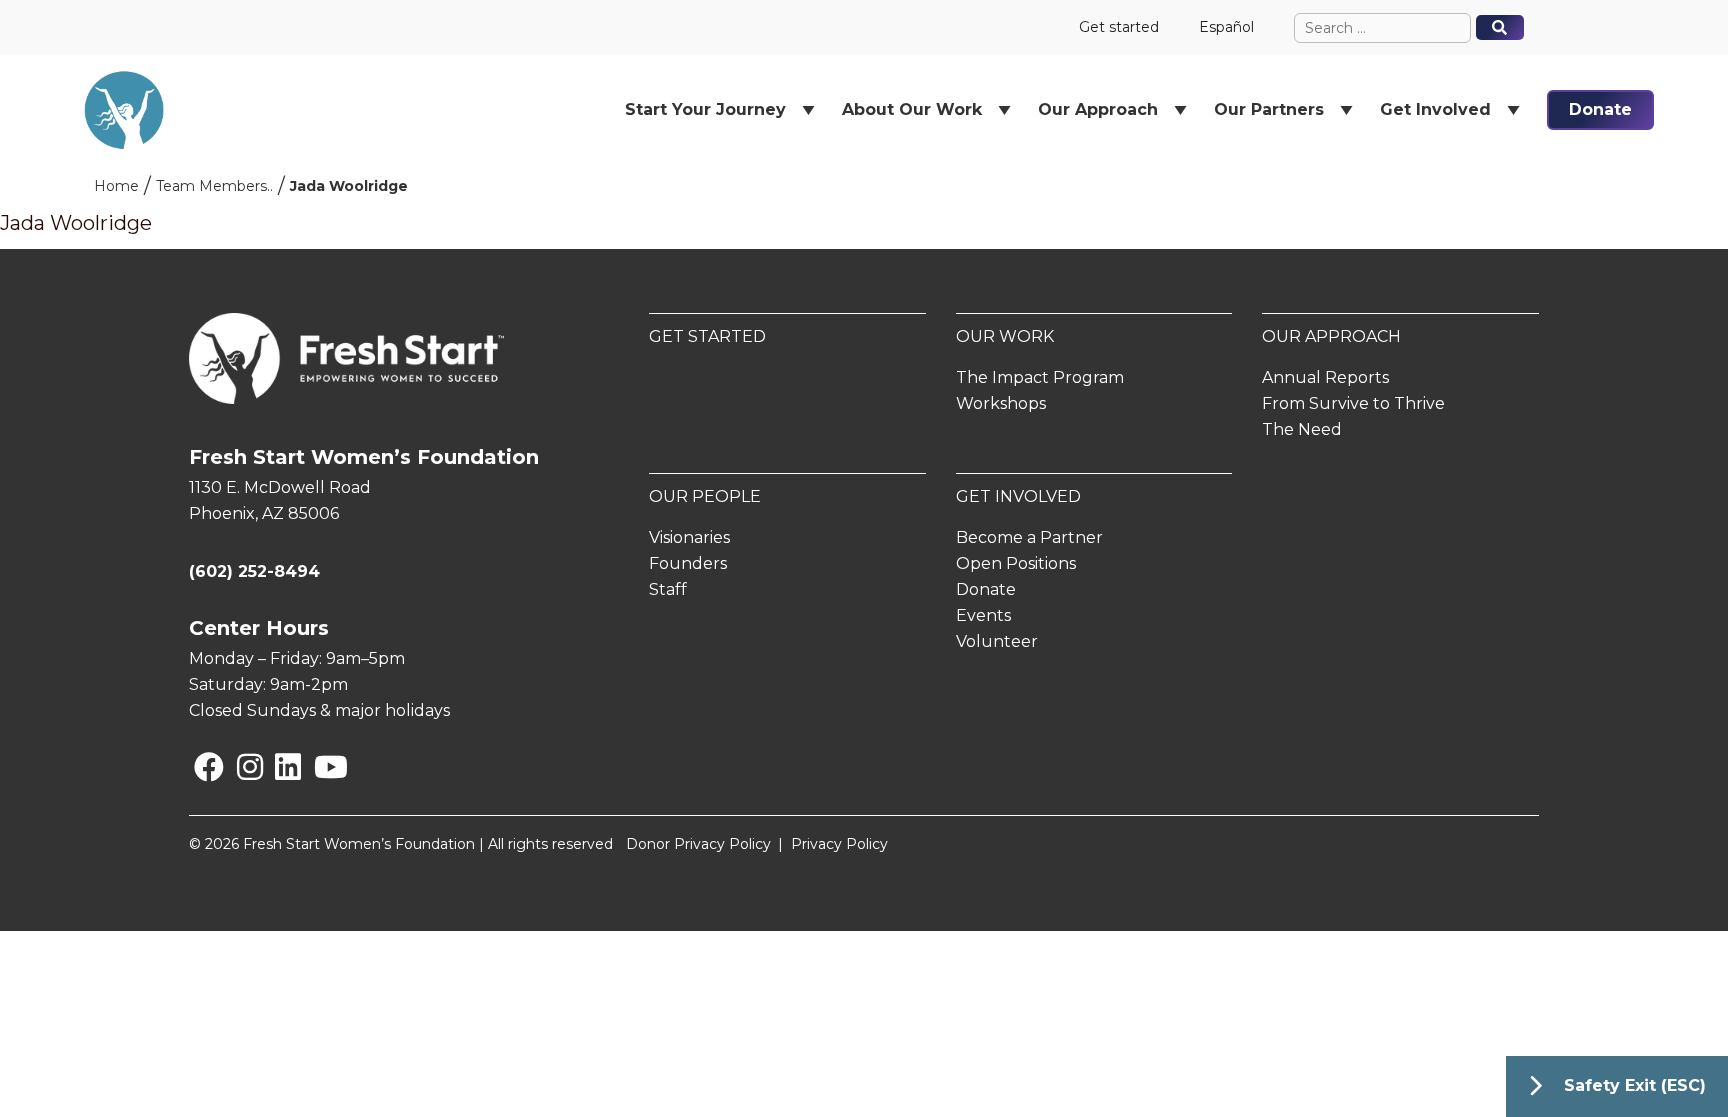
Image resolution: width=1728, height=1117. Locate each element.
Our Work (1005, 336)
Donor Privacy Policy (698, 844)
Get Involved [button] (1435, 109)
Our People (705, 496)
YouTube (317, 766)
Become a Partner (1029, 537)
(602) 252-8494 (254, 571)
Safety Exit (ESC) (1635, 1085)
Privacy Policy (839, 844)
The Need (1302, 429)
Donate (1600, 109)
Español (1226, 27)
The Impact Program (1040, 377)
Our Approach (1331, 336)
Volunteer (997, 641)
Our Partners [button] (1269, 109)
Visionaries (689, 537)
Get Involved (1018, 496)
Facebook (198, 766)
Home (116, 186)
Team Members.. (214, 186)
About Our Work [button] (912, 109)
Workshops (1001, 403)
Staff (668, 589)
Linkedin (279, 766)
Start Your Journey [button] (705, 109)
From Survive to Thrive (1353, 403)
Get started (1119, 27)
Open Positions (1016, 563)
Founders (688, 563)
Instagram (241, 766)
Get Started (707, 336)
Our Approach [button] (1098, 109)
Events (983, 615)
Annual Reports (1325, 377)
